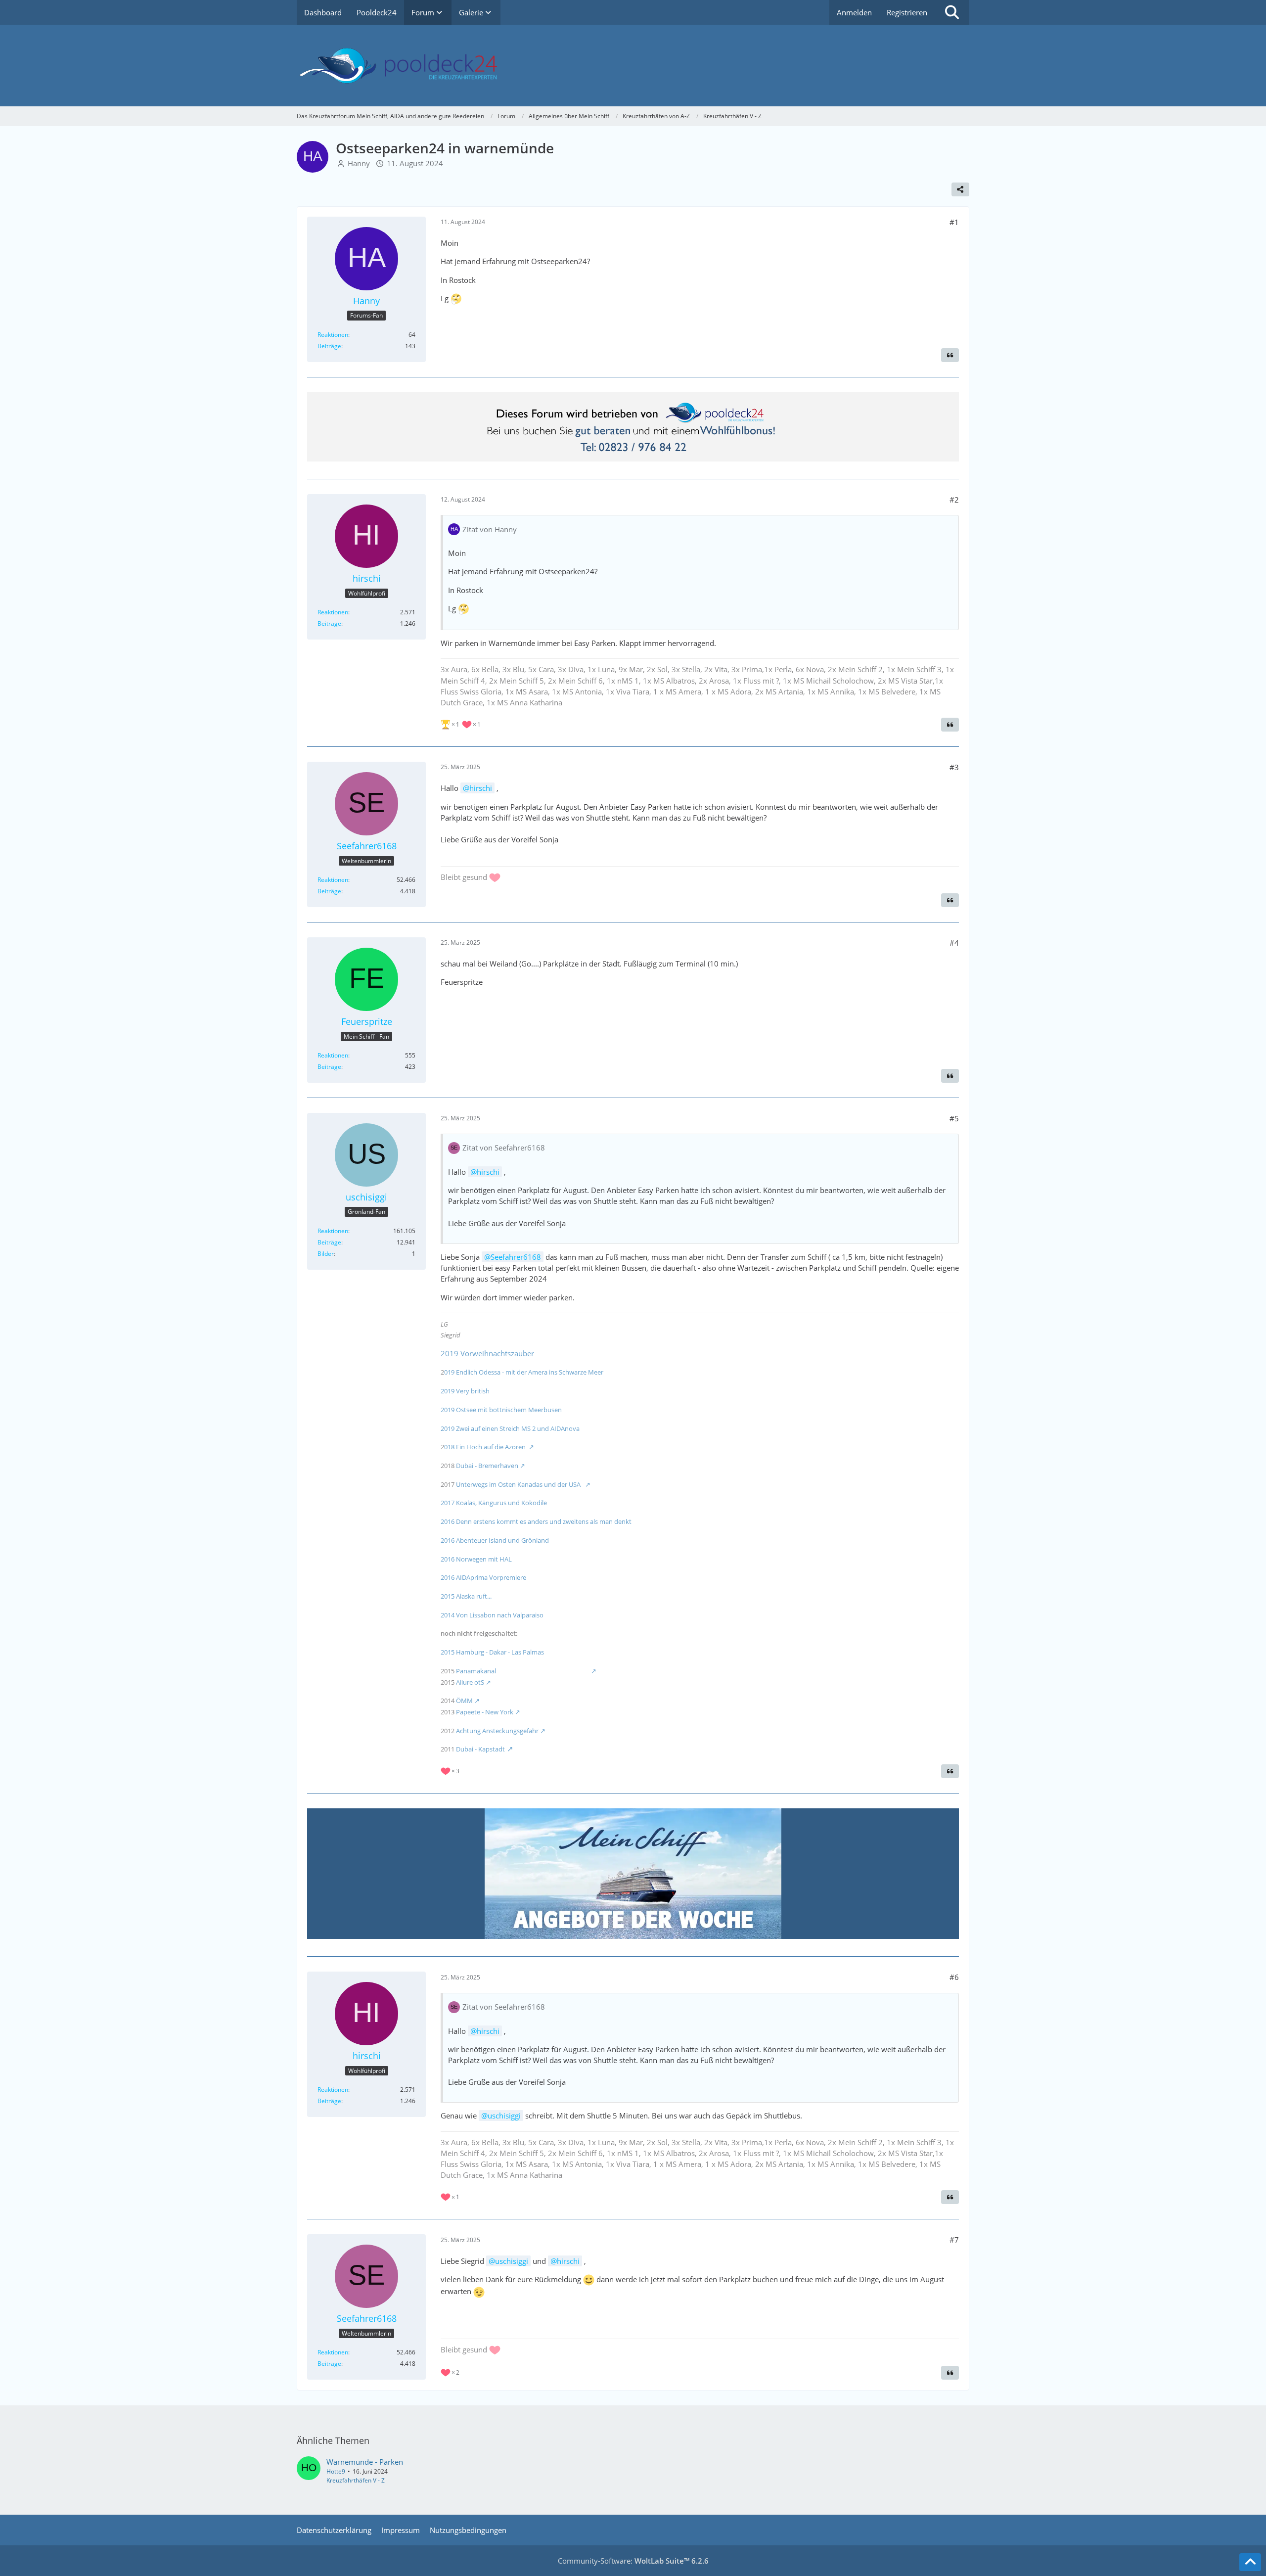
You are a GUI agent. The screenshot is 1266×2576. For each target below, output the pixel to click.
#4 (954, 943)
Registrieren (907, 12)
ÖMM (464, 1701)
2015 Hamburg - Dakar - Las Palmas (492, 1652)
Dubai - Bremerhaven (487, 1466)
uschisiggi (504, 2116)
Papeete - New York (485, 1712)
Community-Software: (633, 2561)
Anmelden (854, 12)
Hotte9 (336, 2471)
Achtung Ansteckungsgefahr (497, 1731)
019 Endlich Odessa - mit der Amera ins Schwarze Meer (524, 1372)
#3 (954, 767)
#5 (954, 1118)
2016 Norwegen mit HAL (476, 1559)
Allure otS (470, 1682)
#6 (954, 1977)
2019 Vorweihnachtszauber (487, 1353)
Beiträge (329, 346)
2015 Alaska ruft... (466, 1596)
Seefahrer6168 (516, 1257)
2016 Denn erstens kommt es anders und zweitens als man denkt (536, 1521)
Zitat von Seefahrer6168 (504, 1148)
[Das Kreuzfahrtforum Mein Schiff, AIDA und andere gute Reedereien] (633, 66)
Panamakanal (520, 1671)
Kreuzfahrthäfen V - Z (356, 2480)
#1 (954, 222)
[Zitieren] (950, 355)
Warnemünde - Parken (365, 2462)
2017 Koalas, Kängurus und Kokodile (494, 1503)
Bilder (326, 1254)
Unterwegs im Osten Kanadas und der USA (520, 1484)
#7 (954, 2240)
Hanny (359, 163)
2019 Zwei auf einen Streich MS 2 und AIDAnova (510, 1428)
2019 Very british (465, 1391)
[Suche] (952, 12)
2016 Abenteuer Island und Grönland (520, 1540)
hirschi (481, 788)
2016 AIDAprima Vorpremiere (483, 1577)
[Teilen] (960, 189)
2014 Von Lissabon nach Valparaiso (492, 1615)
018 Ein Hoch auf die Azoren (486, 1447)
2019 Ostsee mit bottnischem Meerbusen (501, 1410)
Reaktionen (333, 335)
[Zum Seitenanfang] (1250, 2562)
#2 (954, 500)
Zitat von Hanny (490, 529)
